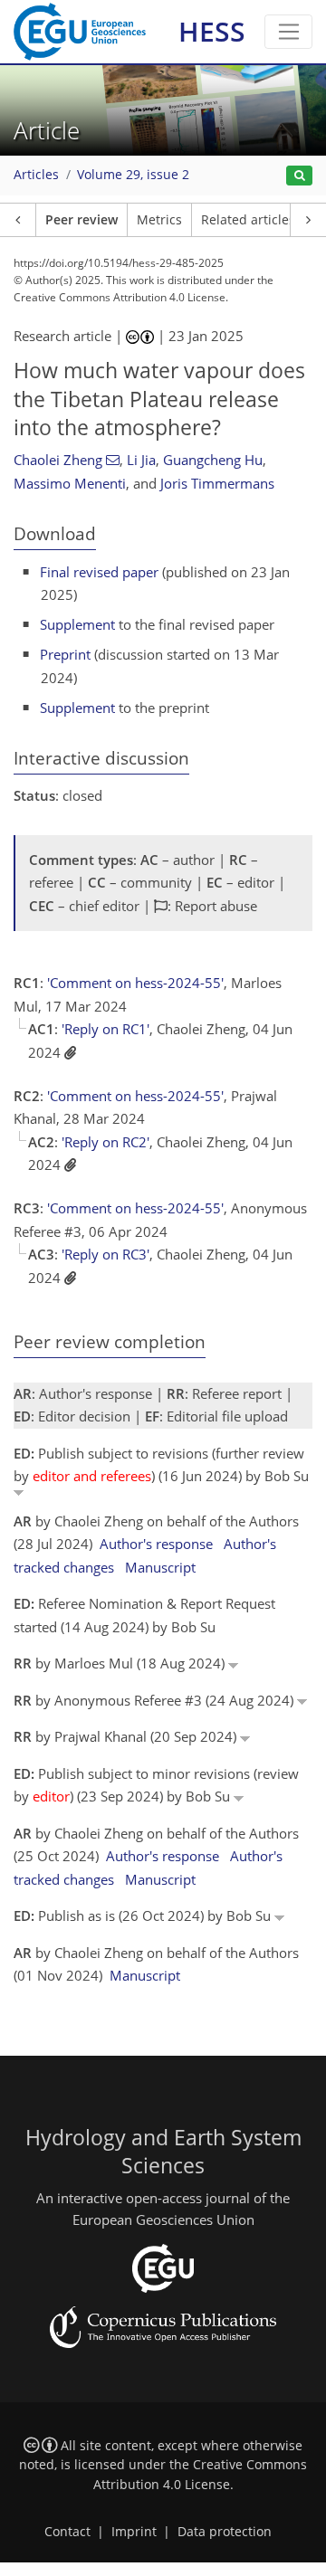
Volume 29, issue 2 (133, 175)
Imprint (134, 2532)
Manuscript (160, 1567)
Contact (67, 2532)
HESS (212, 31)
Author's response (156, 1544)
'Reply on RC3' (105, 1254)
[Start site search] (299, 176)
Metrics (159, 220)
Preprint (65, 654)
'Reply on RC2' (105, 1142)
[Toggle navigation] (288, 32)
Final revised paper (99, 572)
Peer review (81, 220)
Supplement (77, 624)
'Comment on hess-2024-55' (135, 983)
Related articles (248, 220)
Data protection (225, 2532)
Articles (36, 175)
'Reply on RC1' (105, 1029)
